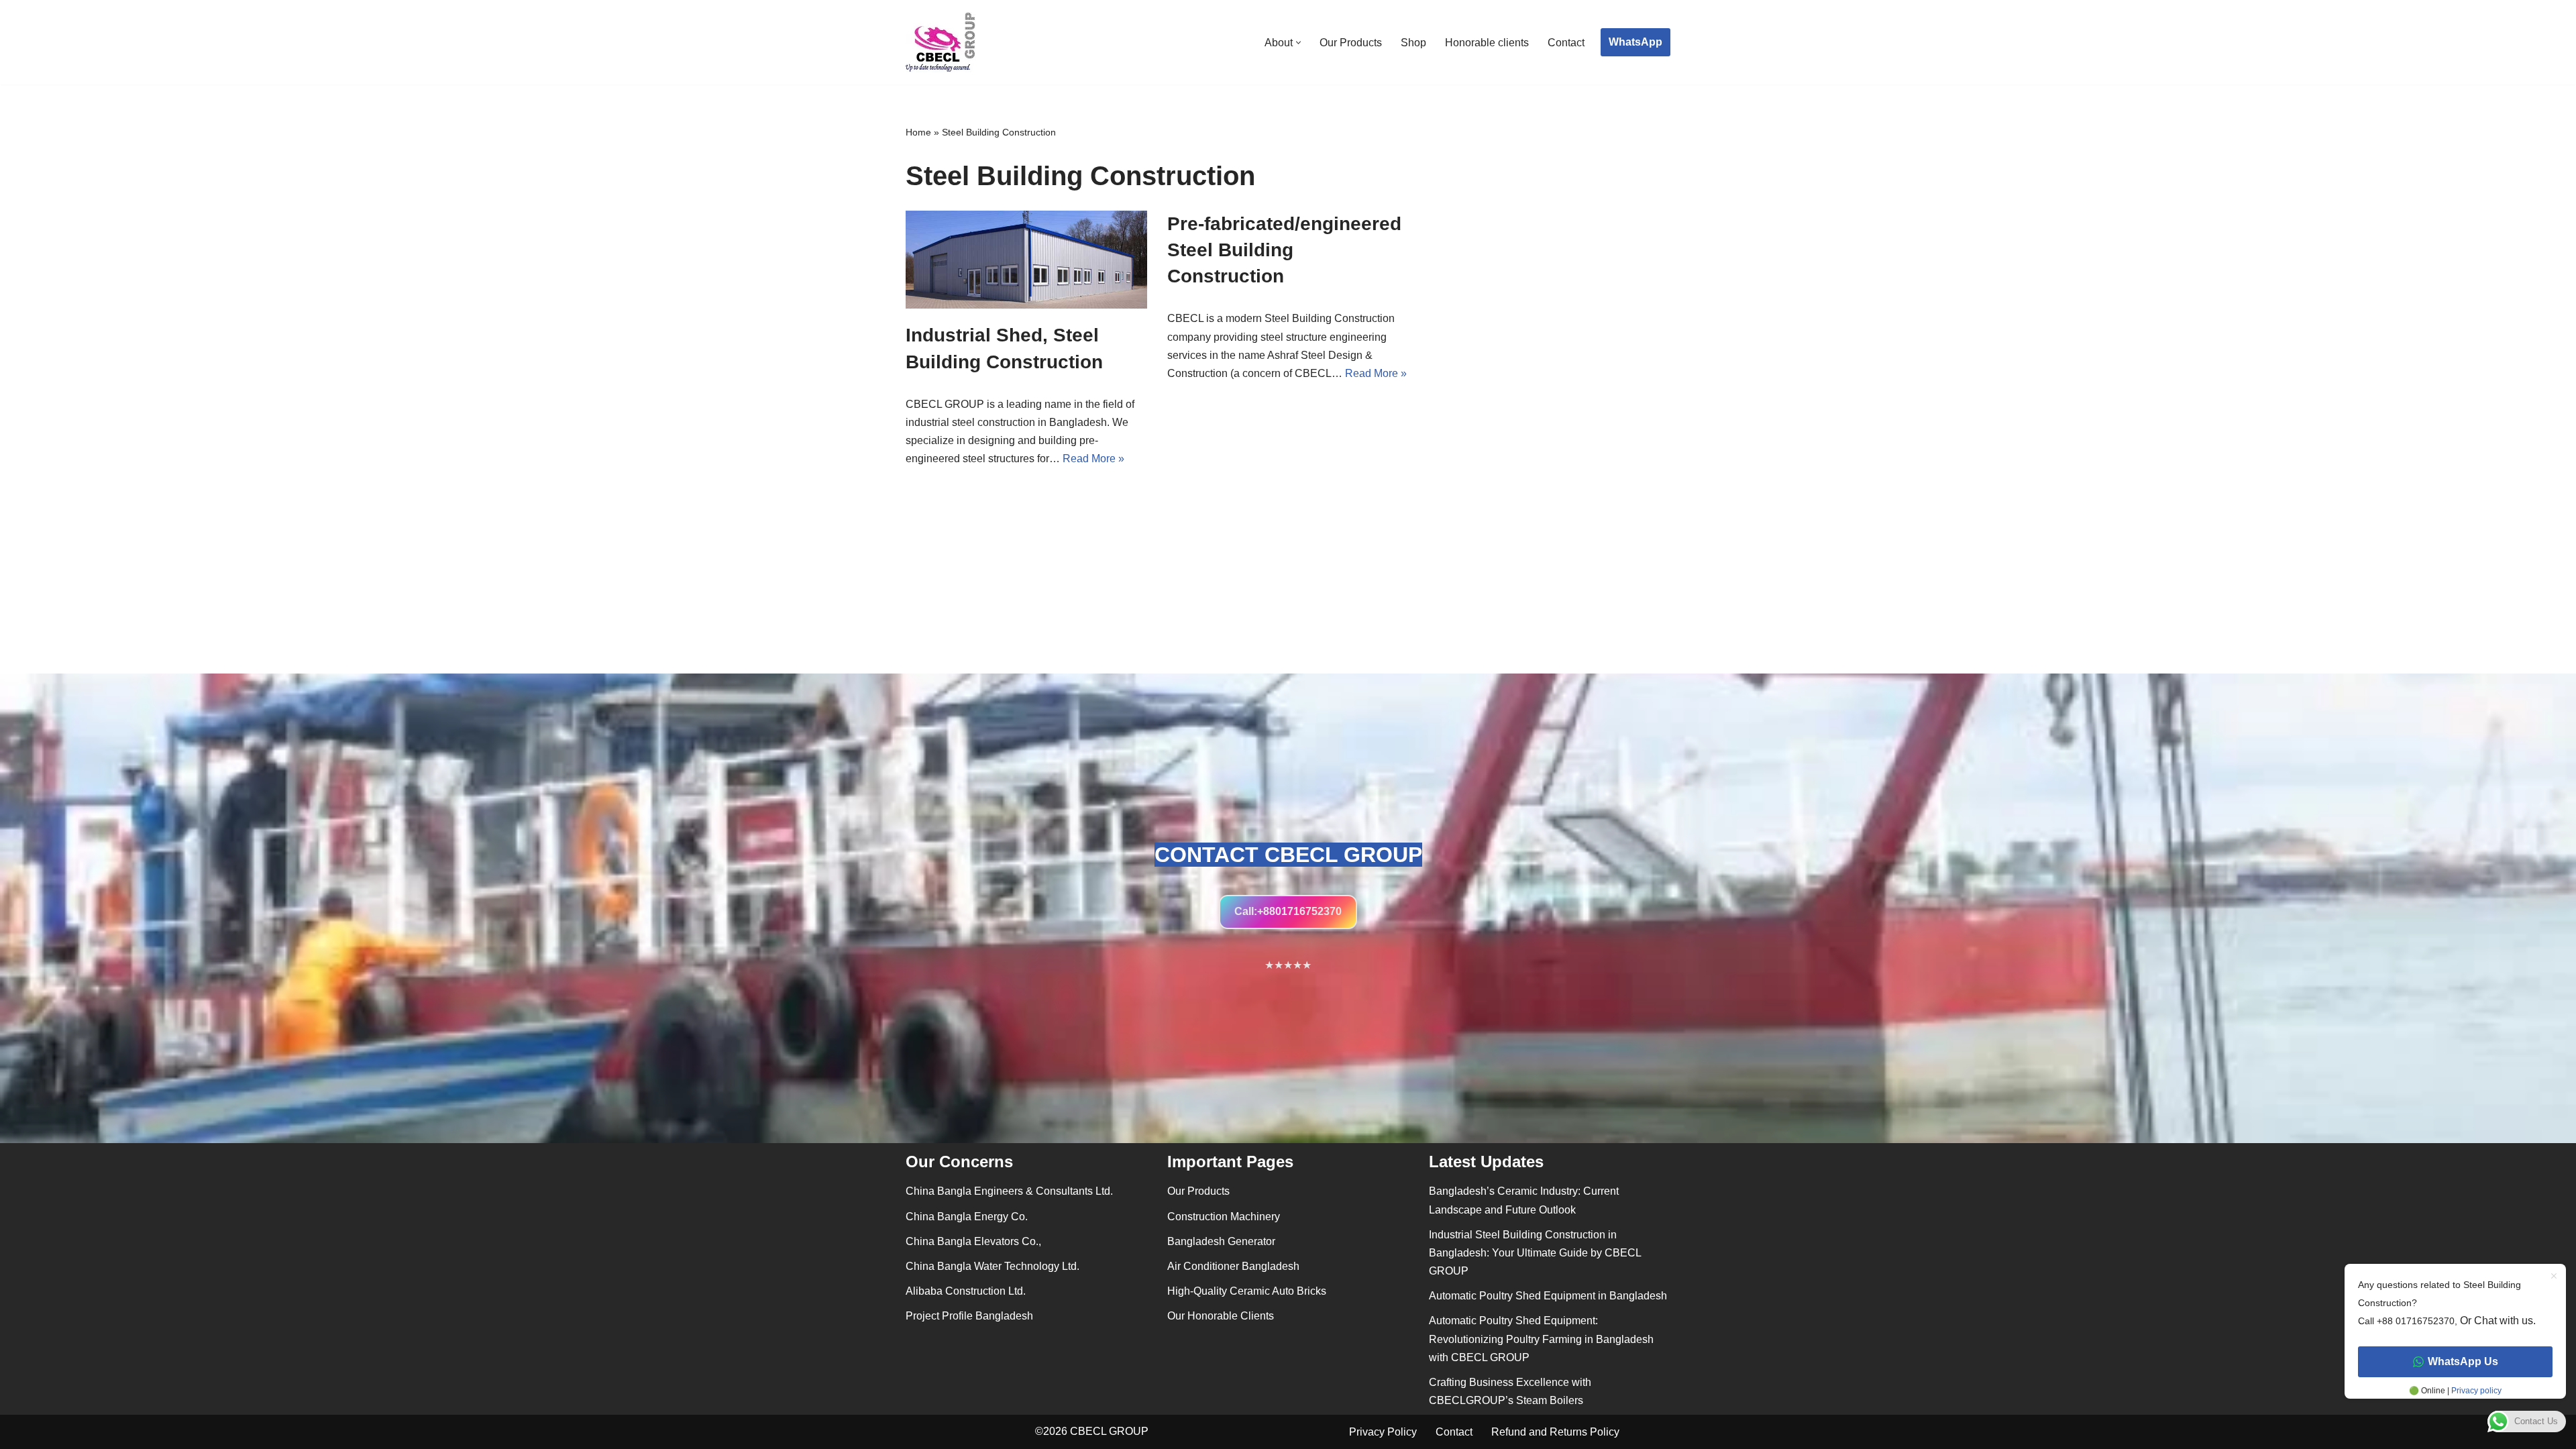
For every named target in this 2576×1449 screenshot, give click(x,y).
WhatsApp (1635, 42)
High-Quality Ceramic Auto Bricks (1247, 1291)
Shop (1413, 43)
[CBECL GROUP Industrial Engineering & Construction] (941, 42)
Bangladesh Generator (1221, 1241)
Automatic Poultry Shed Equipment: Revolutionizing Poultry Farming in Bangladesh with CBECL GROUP (1541, 1339)
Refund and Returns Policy (1555, 1432)
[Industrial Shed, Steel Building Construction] (1026, 260)
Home (918, 132)
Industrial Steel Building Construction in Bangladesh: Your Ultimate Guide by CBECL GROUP (1535, 1253)
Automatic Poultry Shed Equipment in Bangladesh (1548, 1296)
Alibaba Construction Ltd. (966, 1291)
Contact (1566, 43)
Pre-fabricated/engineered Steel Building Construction (1284, 250)
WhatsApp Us (2463, 1361)
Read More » (1093, 459)
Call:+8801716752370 (1288, 911)
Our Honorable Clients (1221, 1316)
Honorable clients (1487, 43)
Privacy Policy (1383, 1432)
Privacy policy (2475, 1391)
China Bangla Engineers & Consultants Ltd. (1009, 1191)
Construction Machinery (1224, 1217)
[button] (1298, 43)
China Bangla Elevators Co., (973, 1241)
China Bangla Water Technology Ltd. (992, 1266)
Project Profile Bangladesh (969, 1316)
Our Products (1351, 43)
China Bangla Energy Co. (967, 1217)
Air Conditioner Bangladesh (1233, 1266)
